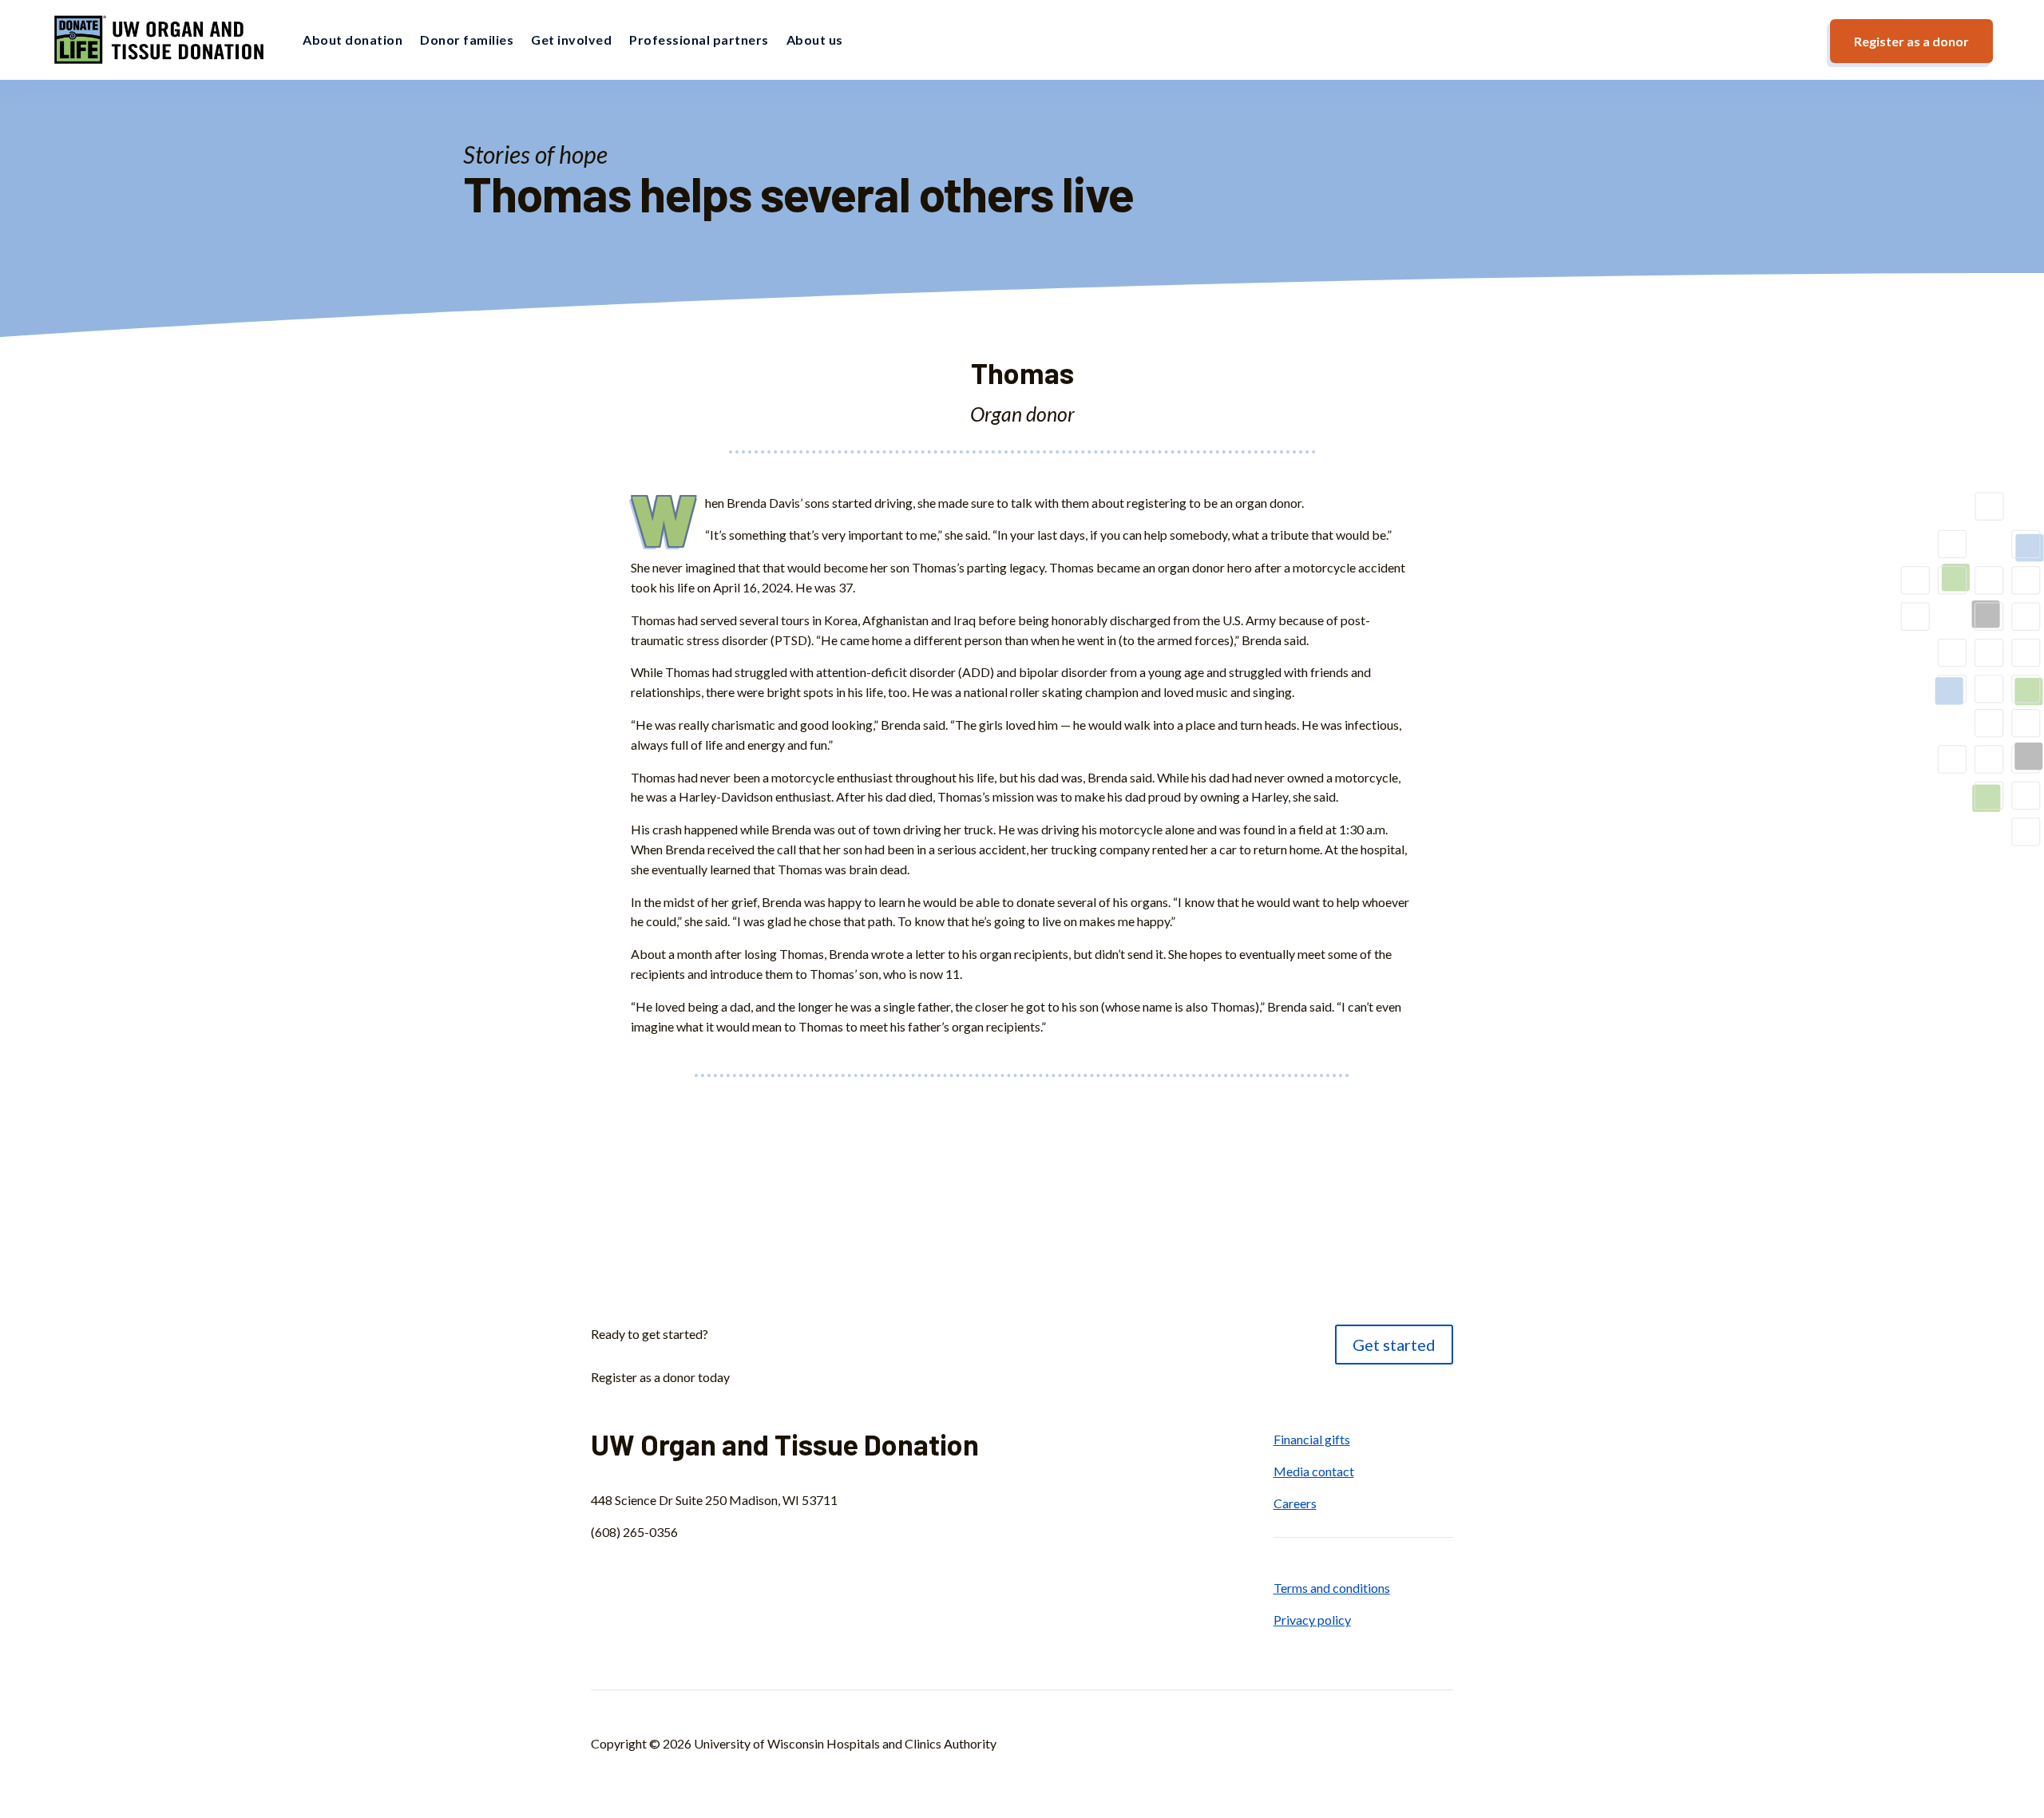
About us (815, 40)
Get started (1394, 1345)
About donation (353, 40)
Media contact (1314, 1471)
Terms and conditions (1332, 1588)
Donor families (467, 40)
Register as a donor (1911, 41)
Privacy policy (1312, 1620)
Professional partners (699, 40)
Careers (1295, 1503)
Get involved (571, 40)
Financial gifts (1312, 1439)
